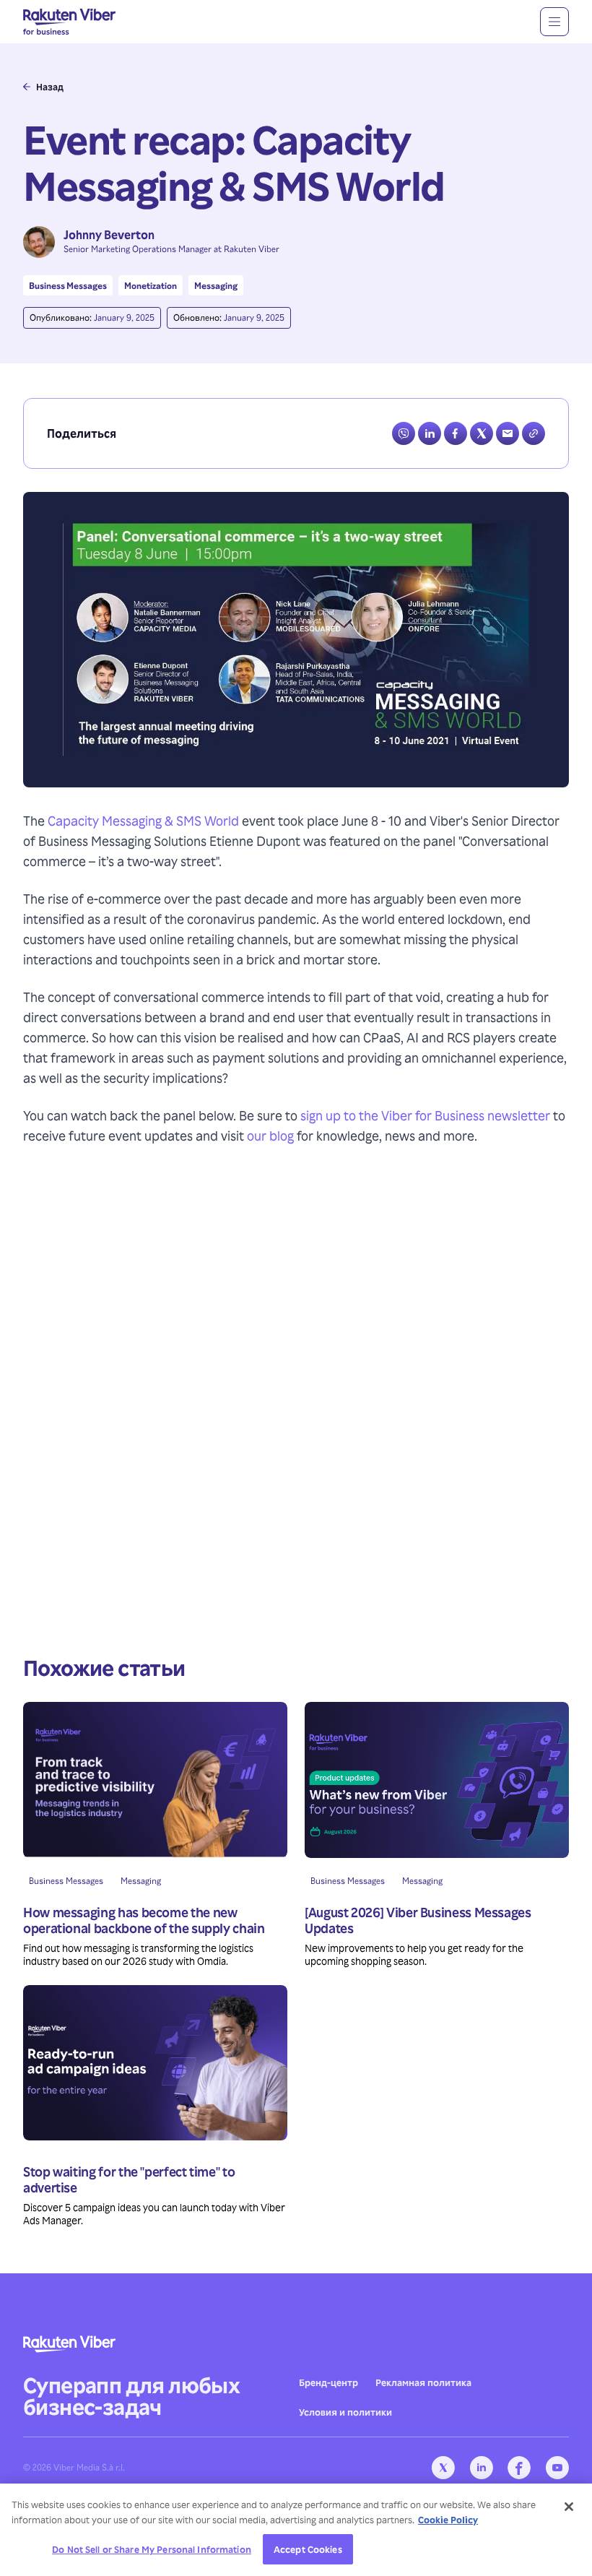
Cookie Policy (448, 2519)
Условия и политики (345, 2412)
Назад (50, 87)
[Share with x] (482, 433)
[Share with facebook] (456, 433)
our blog (270, 1135)
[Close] (569, 2507)
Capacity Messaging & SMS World (143, 820)
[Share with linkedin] (430, 433)
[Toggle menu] (554, 22)
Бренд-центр (328, 2382)
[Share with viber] (404, 433)
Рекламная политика (423, 2382)
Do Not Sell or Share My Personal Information (152, 2549)
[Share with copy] (534, 433)
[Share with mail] (508, 433)
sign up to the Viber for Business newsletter (425, 1115)
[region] (296, 2530)
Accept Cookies (308, 2549)
